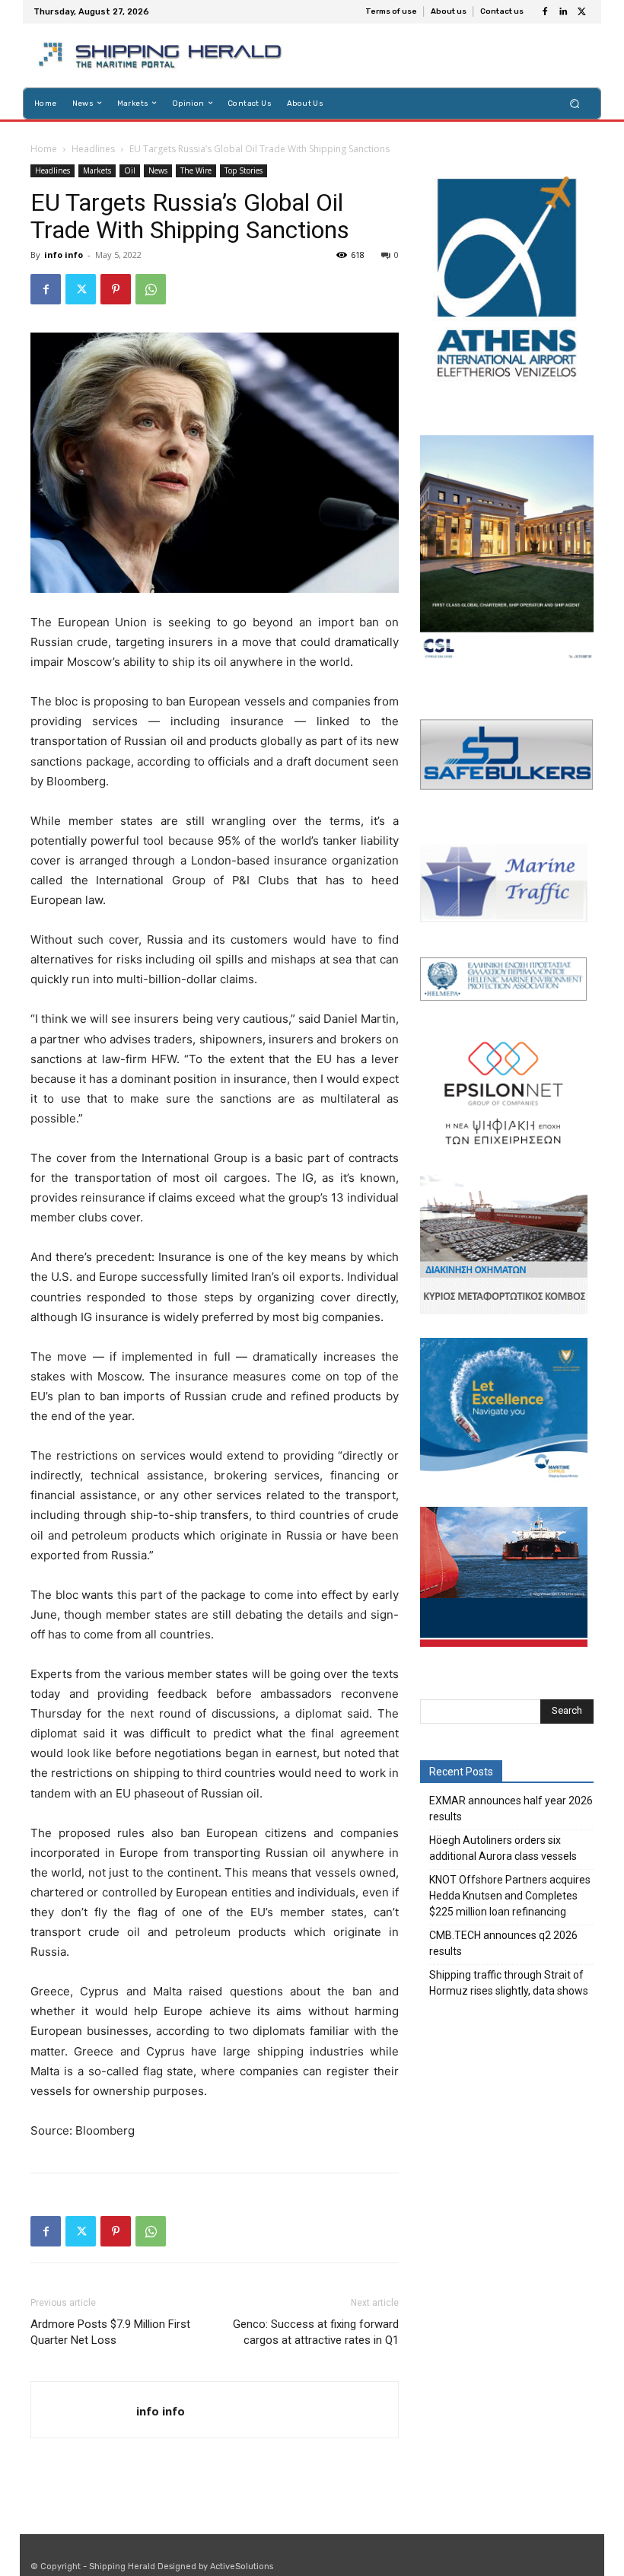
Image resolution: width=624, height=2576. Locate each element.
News (158, 170)
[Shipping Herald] (162, 56)
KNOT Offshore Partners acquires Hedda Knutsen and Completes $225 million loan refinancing (510, 1896)
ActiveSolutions (242, 2566)
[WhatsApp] (151, 289)
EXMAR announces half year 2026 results (511, 1809)
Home (44, 149)
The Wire (196, 170)
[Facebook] (545, 12)
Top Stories (244, 170)
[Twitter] (581, 12)
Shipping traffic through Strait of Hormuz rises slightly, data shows (509, 1983)
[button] (575, 103)
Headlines (93, 149)
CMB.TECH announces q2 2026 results (503, 1943)
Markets (97, 170)
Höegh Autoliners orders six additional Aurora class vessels (503, 1848)
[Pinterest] (116, 289)
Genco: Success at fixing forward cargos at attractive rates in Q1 (316, 2332)
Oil (130, 170)
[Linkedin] (563, 12)
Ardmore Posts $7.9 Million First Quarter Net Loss (110, 2332)
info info (64, 255)
